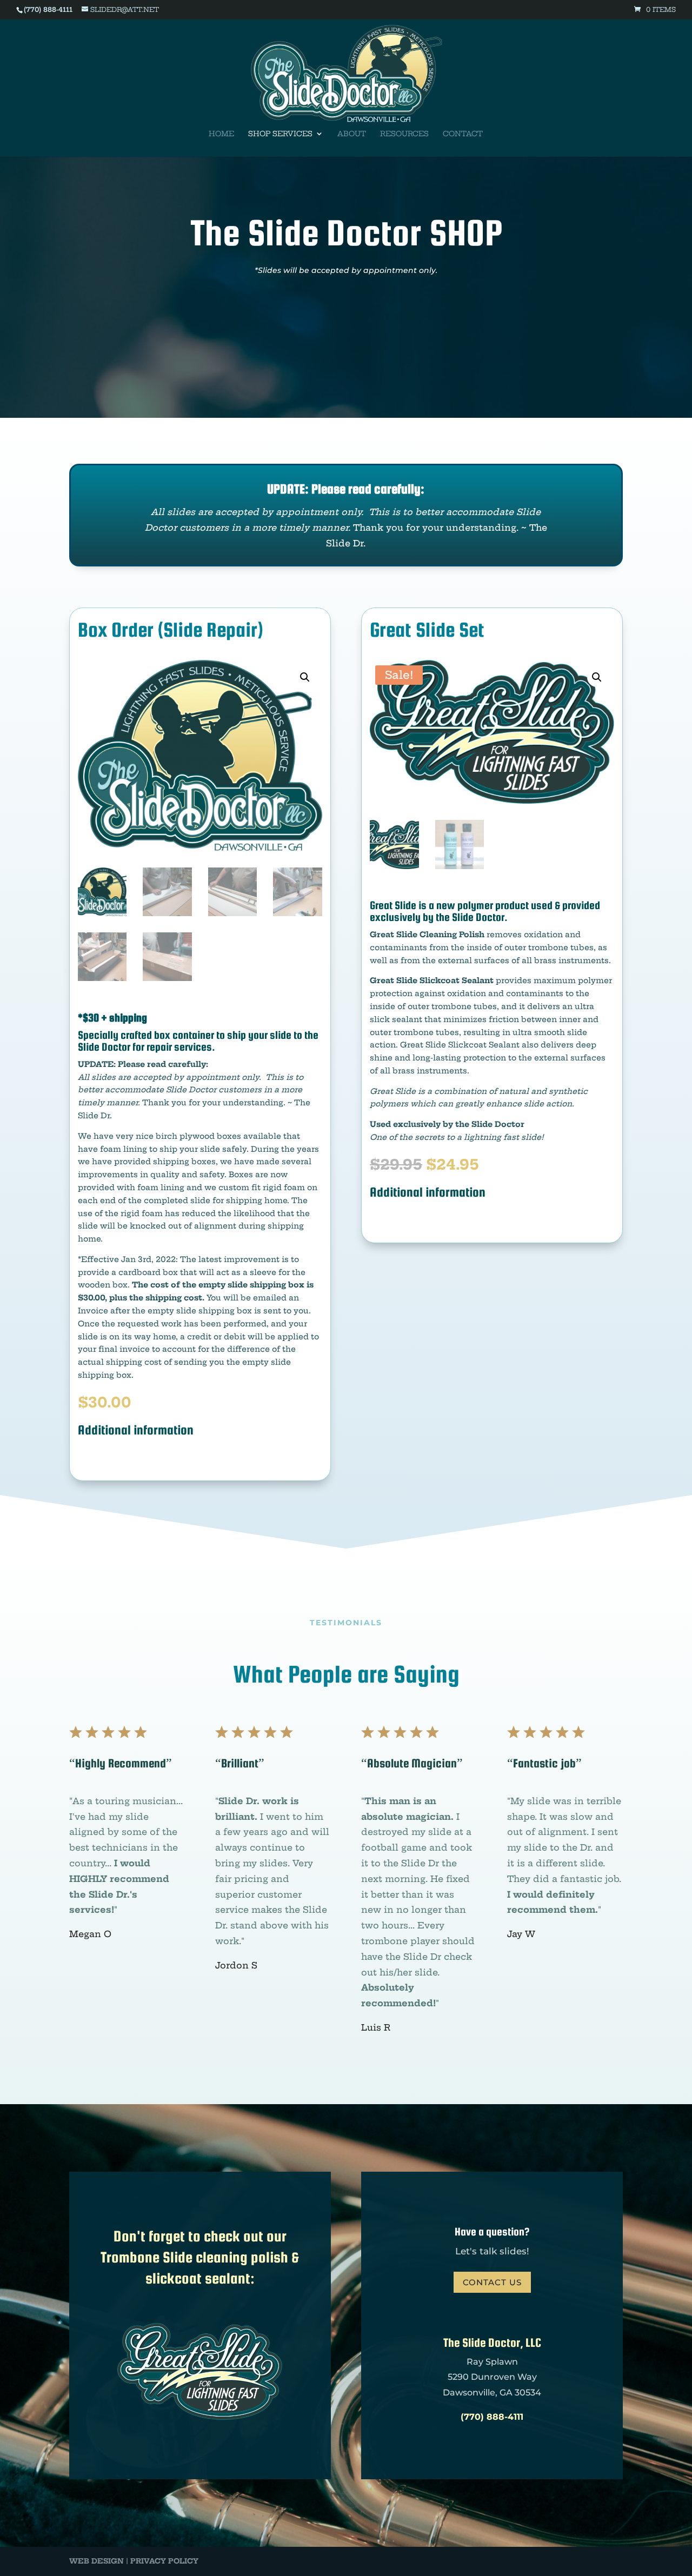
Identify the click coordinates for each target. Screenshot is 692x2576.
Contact (463, 134)
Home (221, 134)
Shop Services (280, 134)
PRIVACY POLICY (164, 2561)
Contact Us (492, 2282)
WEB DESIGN (97, 2561)
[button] (305, 677)
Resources (404, 134)
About (352, 134)
